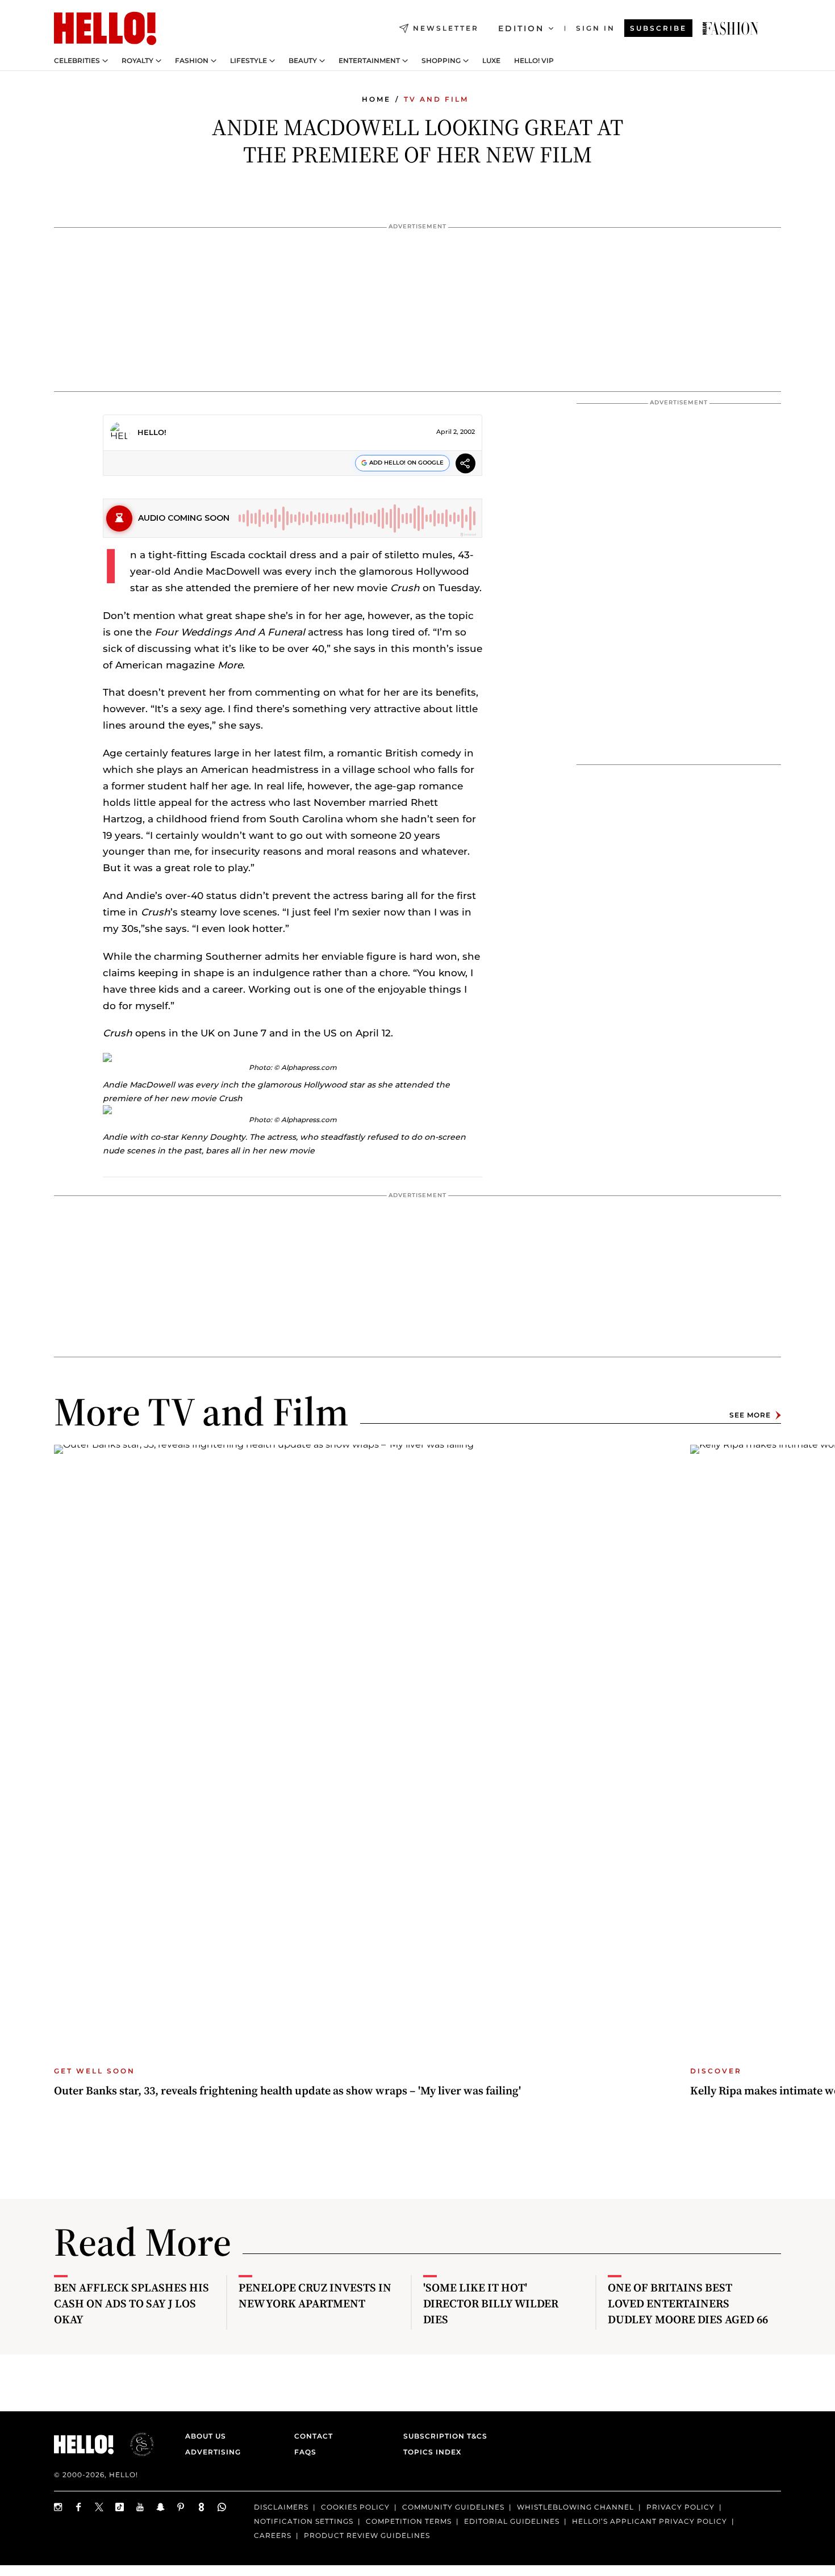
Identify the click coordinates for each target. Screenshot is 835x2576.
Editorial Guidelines (512, 2521)
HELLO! (152, 432)
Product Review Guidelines (367, 2535)
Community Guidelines (453, 2507)
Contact (314, 2436)
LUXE (491, 61)
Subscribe (658, 28)
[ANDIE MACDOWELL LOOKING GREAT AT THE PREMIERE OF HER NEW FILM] (730, 28)
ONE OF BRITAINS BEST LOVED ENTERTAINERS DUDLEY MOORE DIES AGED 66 (688, 2303)
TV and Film (436, 99)
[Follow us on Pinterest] (181, 2507)
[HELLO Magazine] (105, 28)
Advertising (213, 2452)
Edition (521, 28)
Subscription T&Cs (442, 2436)
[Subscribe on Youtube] (140, 2507)
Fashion (192, 61)
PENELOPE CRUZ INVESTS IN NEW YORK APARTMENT (315, 2295)
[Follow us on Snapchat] (161, 2507)
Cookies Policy (355, 2507)
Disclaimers (281, 2507)
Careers (273, 2535)
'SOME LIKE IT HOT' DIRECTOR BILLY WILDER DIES (491, 2303)
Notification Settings (304, 2521)
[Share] (465, 465)
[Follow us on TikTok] (120, 2507)
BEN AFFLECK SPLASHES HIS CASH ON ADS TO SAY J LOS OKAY (131, 2303)
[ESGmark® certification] (135, 2444)
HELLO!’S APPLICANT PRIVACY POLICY (650, 2521)
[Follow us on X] (99, 2507)
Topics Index (432, 2452)
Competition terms (409, 2521)
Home (376, 99)
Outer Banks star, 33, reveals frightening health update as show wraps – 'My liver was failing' (287, 2090)
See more (750, 1415)
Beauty (303, 61)
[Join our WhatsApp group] (222, 2507)
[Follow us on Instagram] (59, 2507)
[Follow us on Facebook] (79, 2507)
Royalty (137, 61)
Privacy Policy (680, 2507)
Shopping (441, 61)
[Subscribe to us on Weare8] (202, 2507)
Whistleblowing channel (575, 2507)
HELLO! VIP (534, 61)
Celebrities (77, 61)
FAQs (305, 2452)
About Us (206, 2436)
